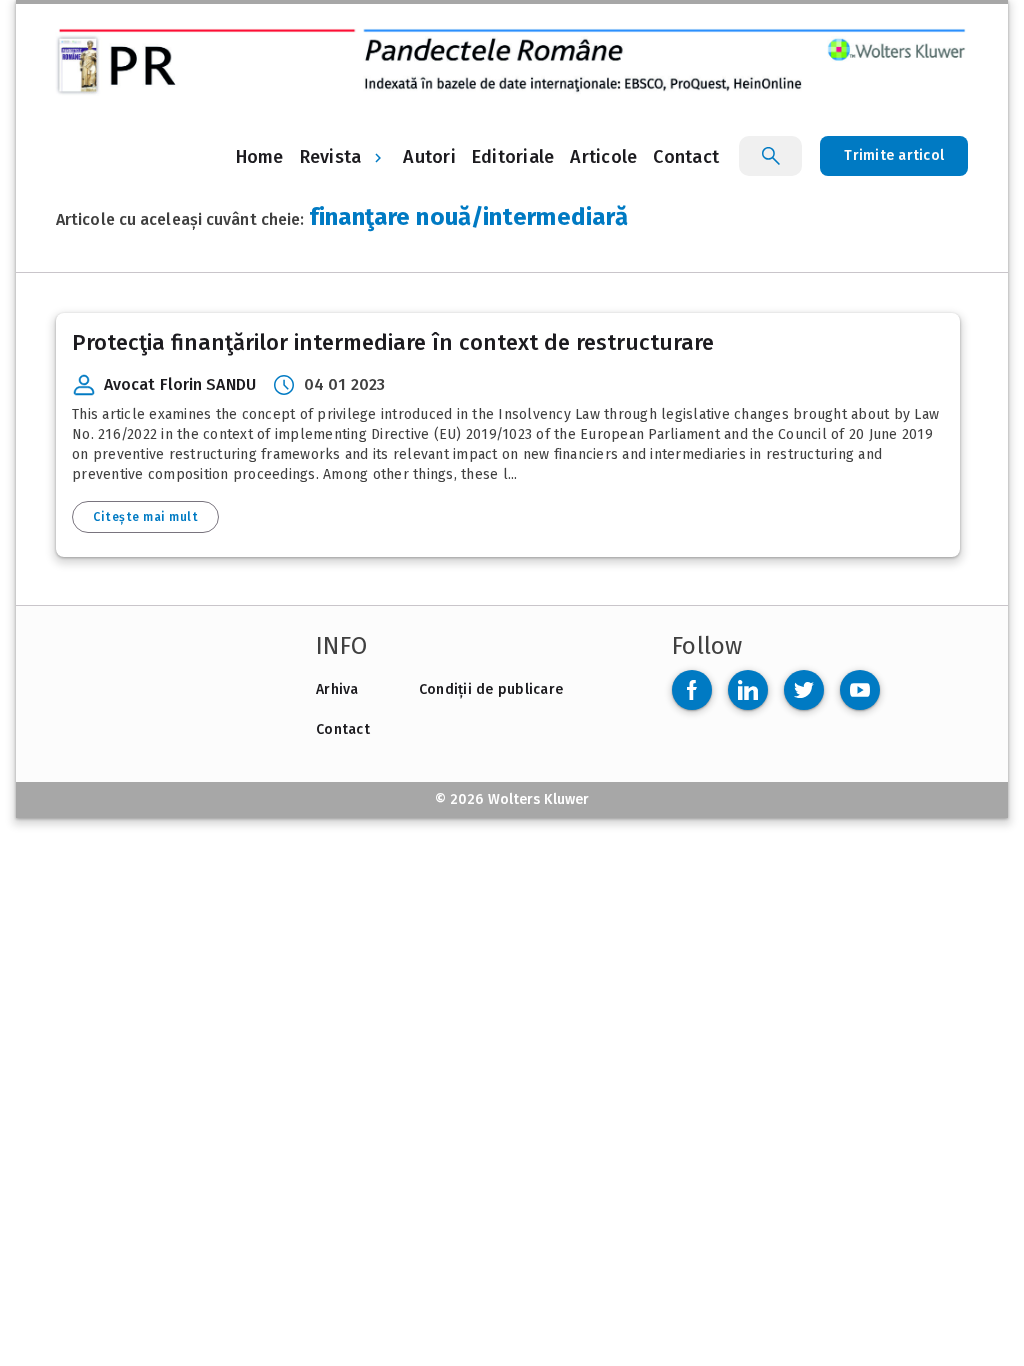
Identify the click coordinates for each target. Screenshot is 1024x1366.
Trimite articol (894, 155)
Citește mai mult (145, 517)
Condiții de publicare (491, 689)
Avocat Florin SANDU (180, 384)
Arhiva (337, 689)
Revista (331, 157)
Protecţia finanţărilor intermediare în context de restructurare (393, 342)
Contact (343, 729)
